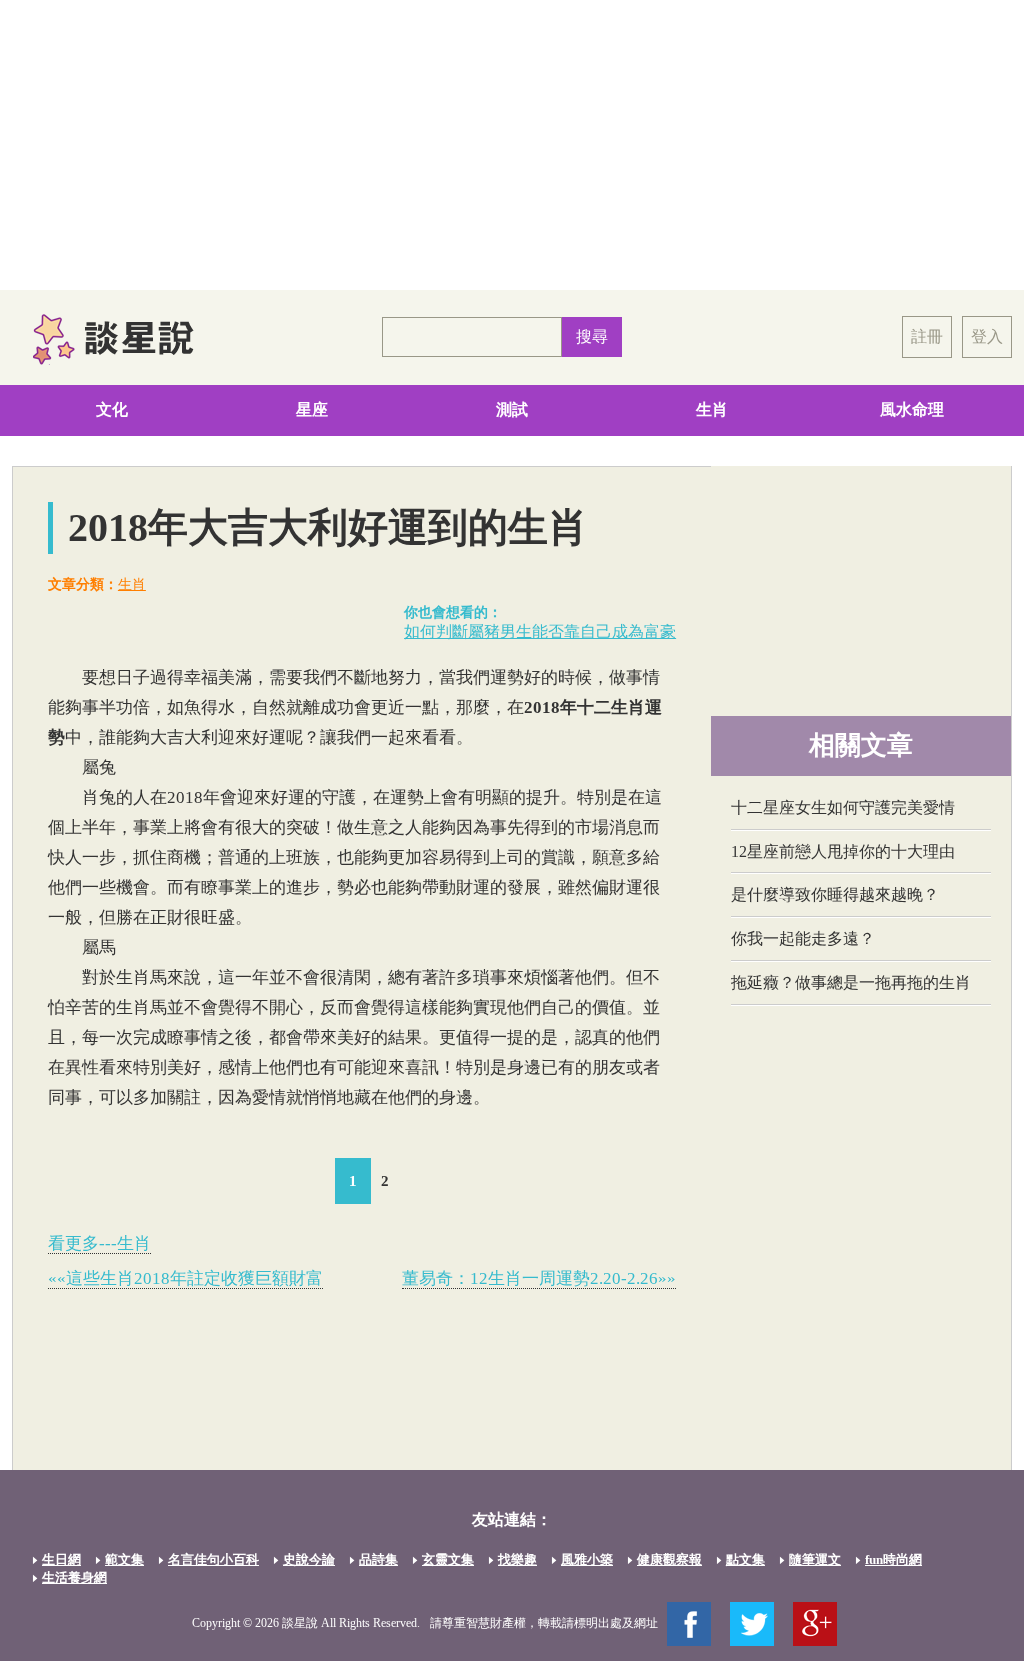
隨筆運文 (815, 1559)
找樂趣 (517, 1559)
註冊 (927, 336)
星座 (312, 409)
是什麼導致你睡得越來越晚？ (835, 894)
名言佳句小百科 (213, 1559)
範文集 (124, 1559)
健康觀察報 (669, 1559)
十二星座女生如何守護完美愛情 (843, 807)
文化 (112, 409)
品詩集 (378, 1559)
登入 (987, 336)
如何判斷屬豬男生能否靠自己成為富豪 (540, 631)
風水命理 (912, 409)
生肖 (712, 409)
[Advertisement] (512, 145)
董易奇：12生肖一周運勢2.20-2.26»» (539, 1278)
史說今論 (309, 1559)
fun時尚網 (893, 1559)
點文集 (745, 1559)
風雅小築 (587, 1559)
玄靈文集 (448, 1559)
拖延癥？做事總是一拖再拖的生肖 (851, 982)
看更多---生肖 (99, 1243)
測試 (512, 409)
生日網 (61, 1559)
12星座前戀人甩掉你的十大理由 (843, 851)
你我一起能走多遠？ (803, 938)
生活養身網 (74, 1577)
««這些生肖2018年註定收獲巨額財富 (185, 1278)
